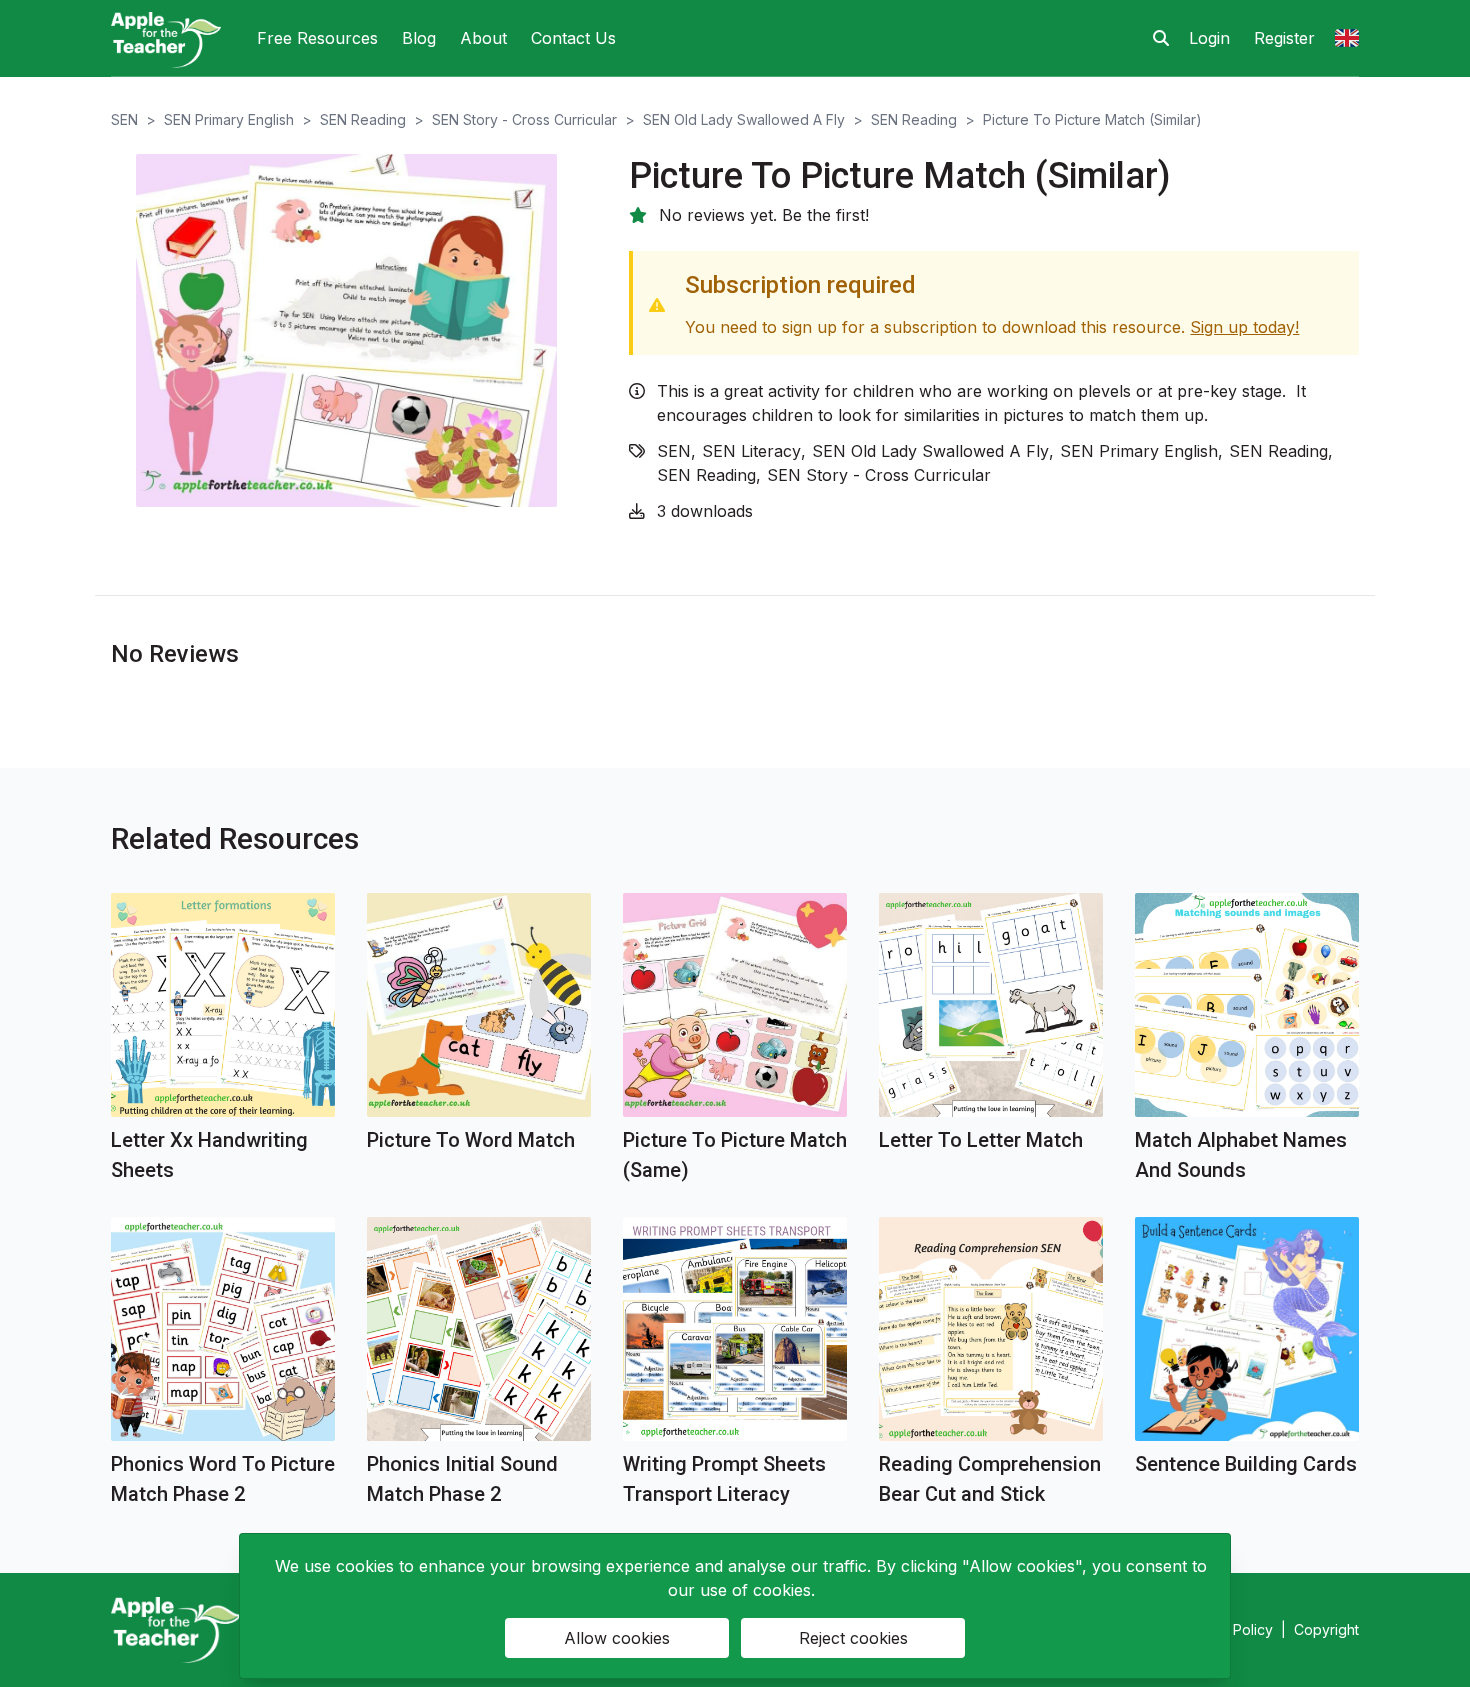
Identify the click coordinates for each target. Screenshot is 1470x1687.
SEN (124, 119)
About (483, 38)
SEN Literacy (751, 451)
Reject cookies (853, 1638)
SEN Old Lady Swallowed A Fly (744, 119)
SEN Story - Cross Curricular (524, 119)
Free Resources (317, 38)
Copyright (1326, 1629)
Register (1284, 38)
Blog (419, 38)
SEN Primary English (229, 119)
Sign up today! (1244, 327)
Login (1209, 38)
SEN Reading (363, 119)
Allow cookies (617, 1638)
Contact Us (573, 38)
